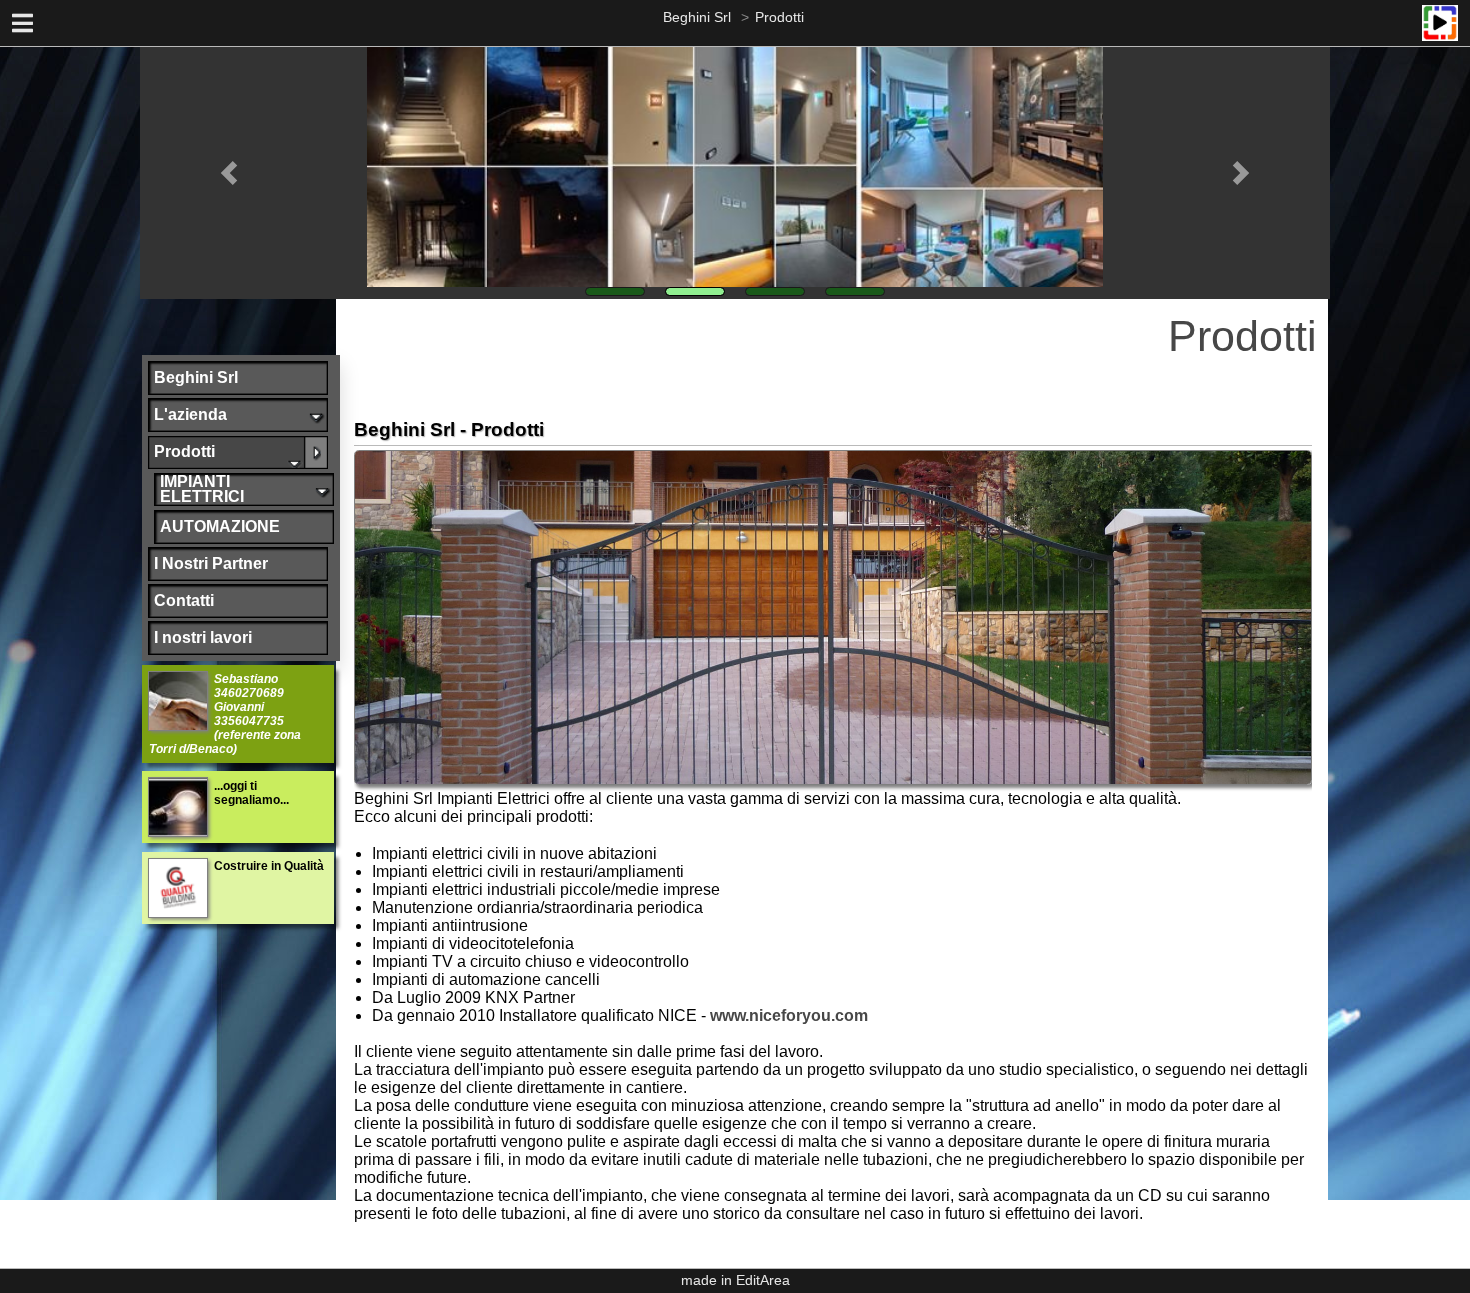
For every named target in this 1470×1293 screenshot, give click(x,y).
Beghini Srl (697, 17)
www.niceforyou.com (789, 1015)
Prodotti (779, 17)
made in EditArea (735, 1280)
